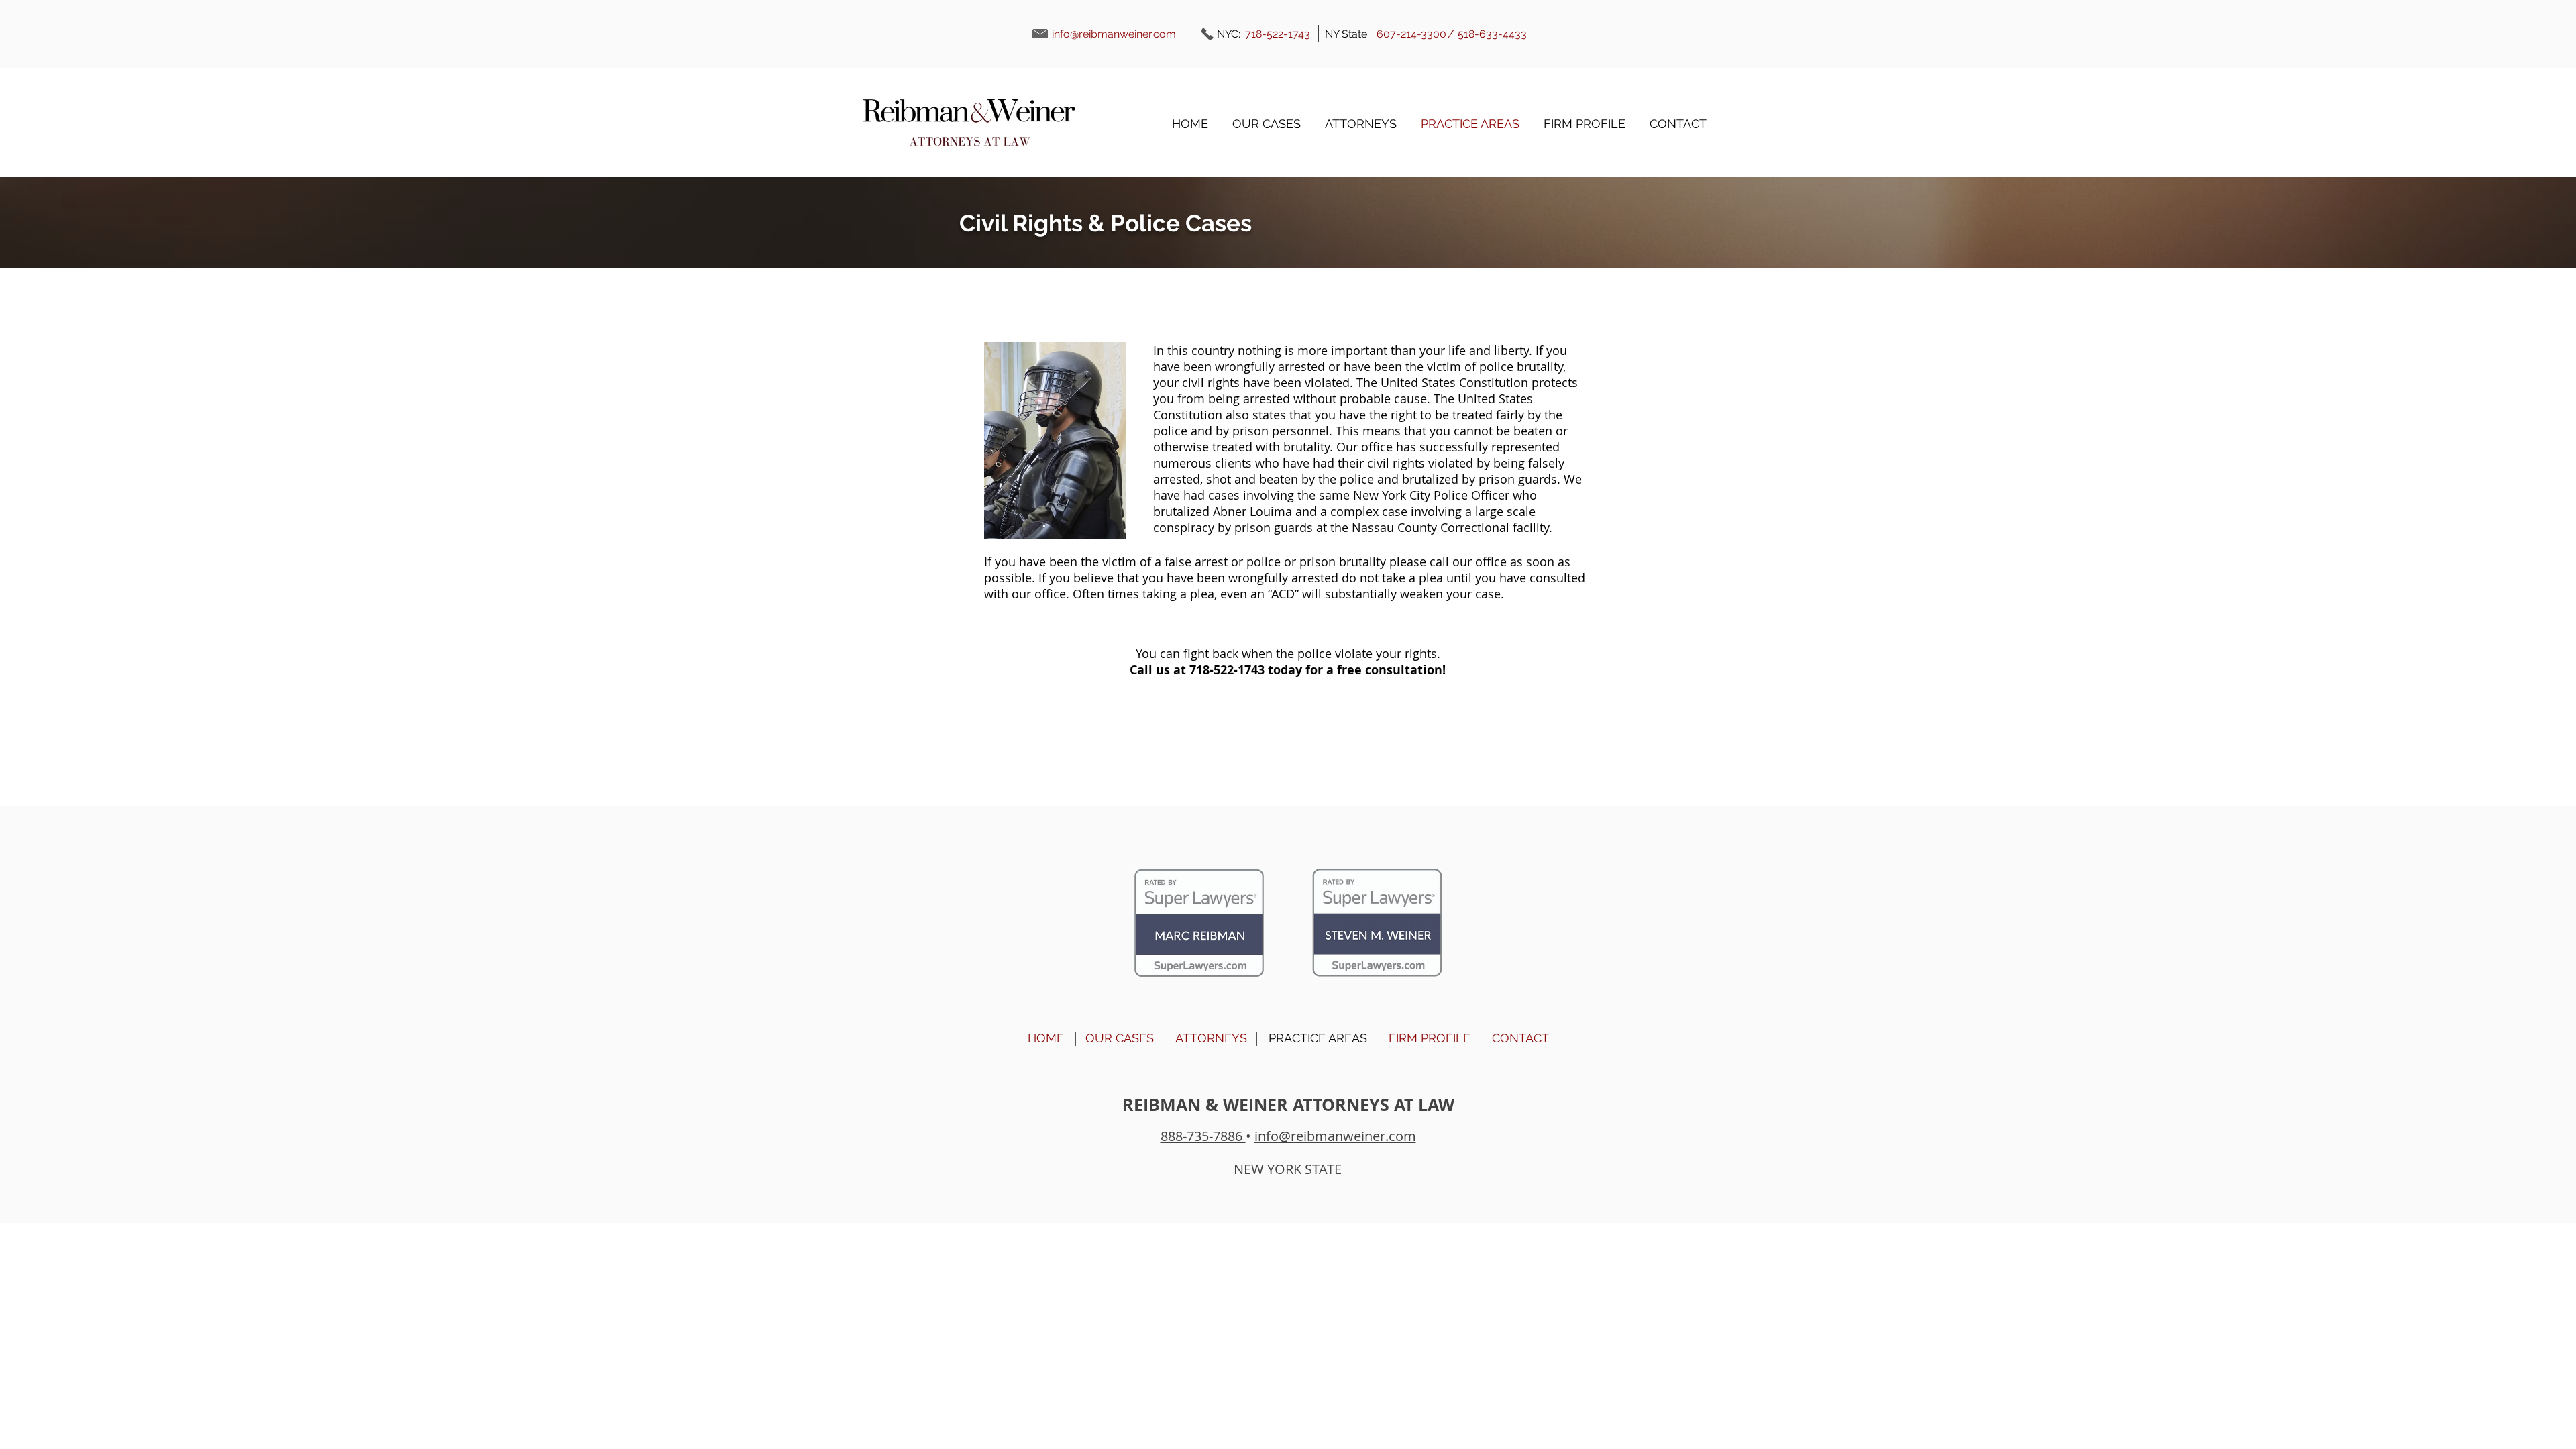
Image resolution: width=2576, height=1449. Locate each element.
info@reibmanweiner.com (1114, 34)
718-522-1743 (1227, 670)
